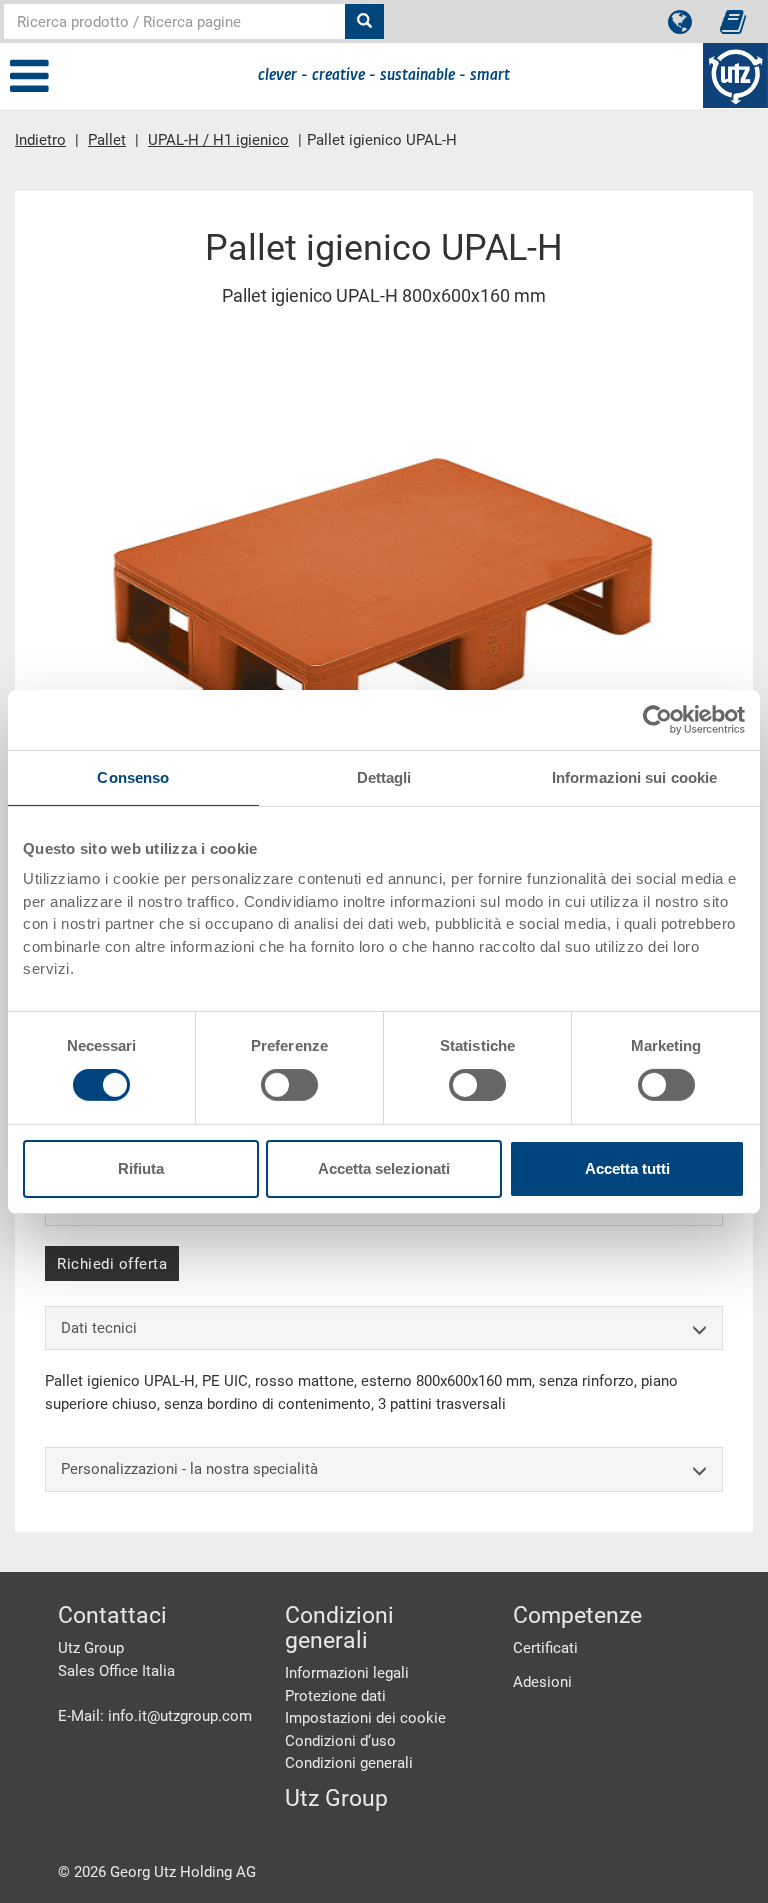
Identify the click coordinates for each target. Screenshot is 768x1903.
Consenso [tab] (133, 776)
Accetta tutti (627, 1168)
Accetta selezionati (384, 1168)
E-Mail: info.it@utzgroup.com (155, 1716)
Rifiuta (141, 1168)
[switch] (289, 1085)
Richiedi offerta (112, 1264)
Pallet (107, 140)
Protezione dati (335, 1696)
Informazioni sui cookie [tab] (634, 776)
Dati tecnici (99, 1328)
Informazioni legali (347, 1673)
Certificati (545, 1648)
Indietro (40, 140)
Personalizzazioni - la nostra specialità (189, 1469)
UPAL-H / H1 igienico (218, 140)
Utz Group (336, 1798)
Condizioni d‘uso (340, 1741)
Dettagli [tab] (384, 776)
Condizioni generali (349, 1763)
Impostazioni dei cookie (365, 1718)
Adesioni (542, 1682)
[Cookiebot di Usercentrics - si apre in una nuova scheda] (657, 719)
